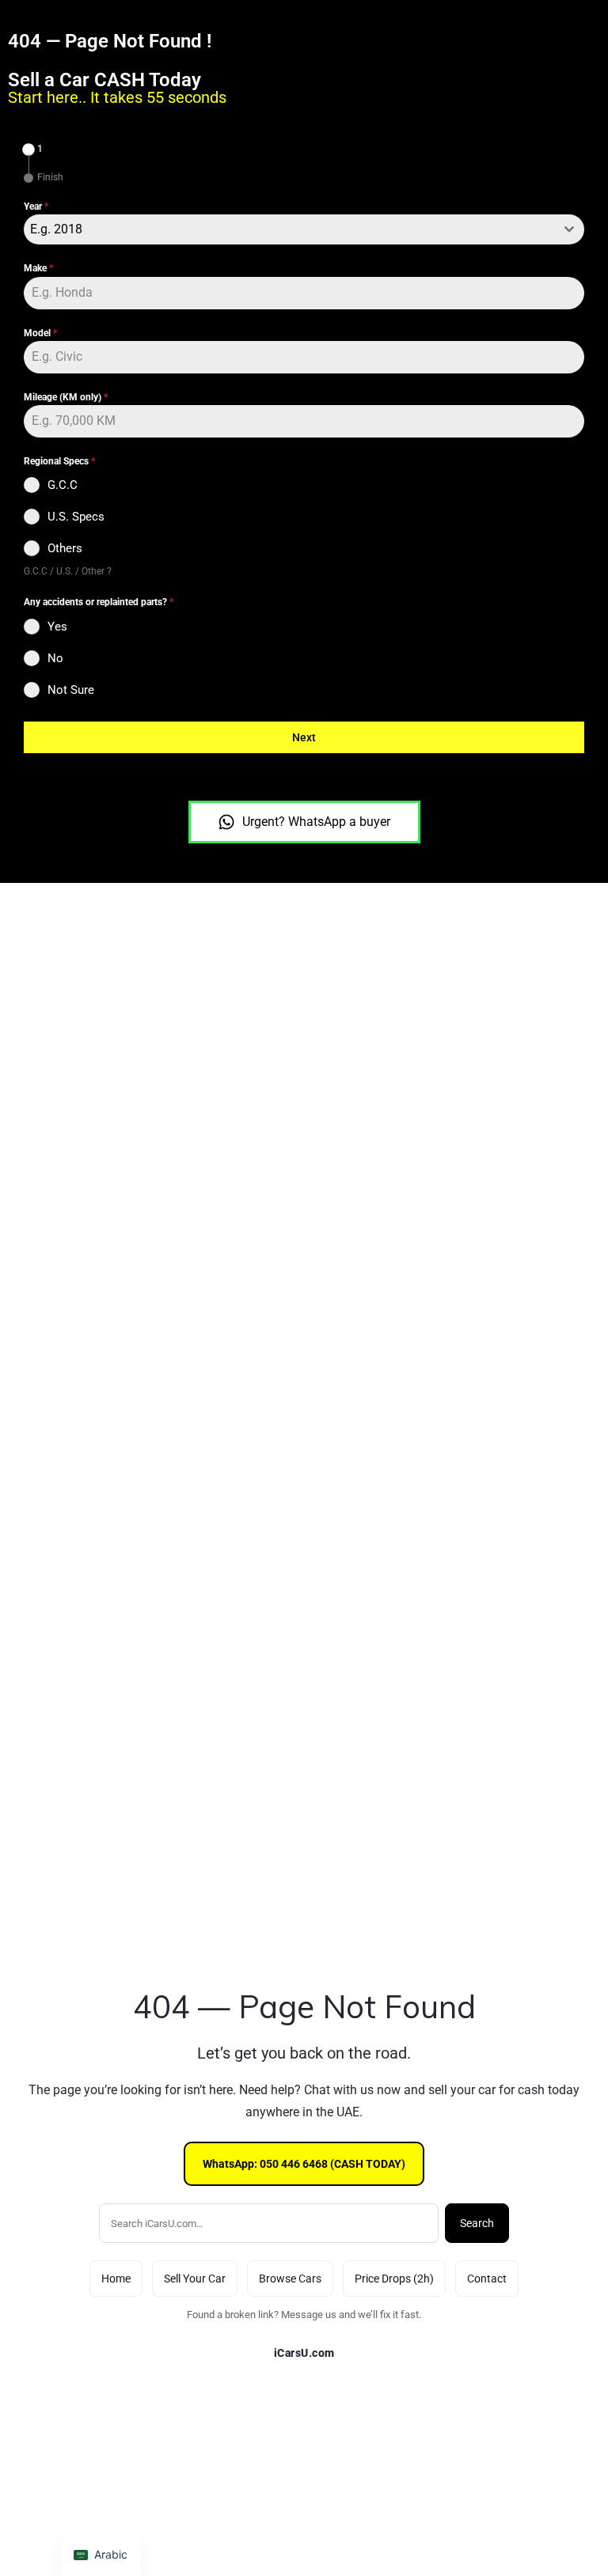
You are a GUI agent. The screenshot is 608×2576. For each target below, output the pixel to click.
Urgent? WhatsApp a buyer (316, 822)
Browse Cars (290, 2279)
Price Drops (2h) (394, 2279)
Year (36, 206)
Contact (487, 2279)
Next (304, 737)
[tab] (33, 150)
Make (38, 268)
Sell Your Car (195, 2279)
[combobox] (304, 229)
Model (40, 333)
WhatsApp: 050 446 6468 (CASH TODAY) (304, 2164)
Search (477, 2223)
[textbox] (289, 229)
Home (116, 2279)
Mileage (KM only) (66, 397)
